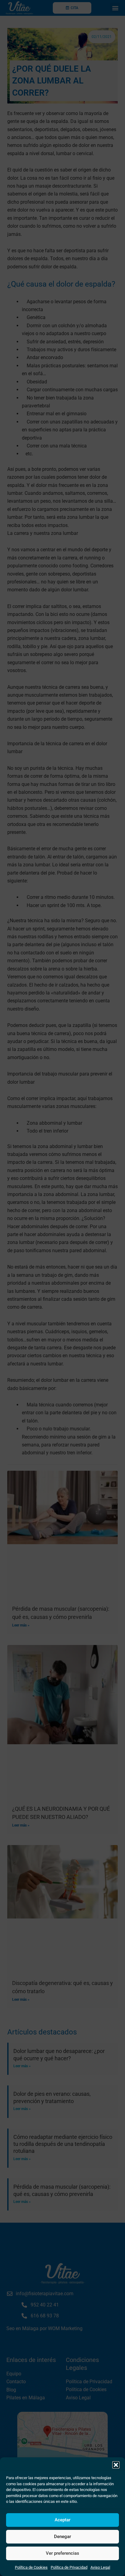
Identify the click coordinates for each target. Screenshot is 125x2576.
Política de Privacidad (69, 2567)
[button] (116, 2465)
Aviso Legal (100, 2567)
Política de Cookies (31, 2567)
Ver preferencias (62, 2553)
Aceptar (62, 2520)
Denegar (62, 2537)
